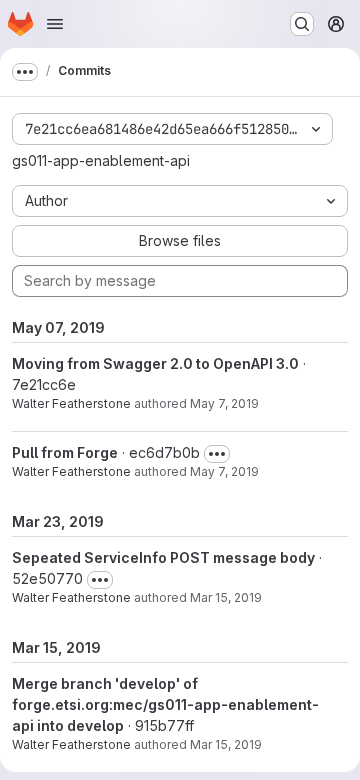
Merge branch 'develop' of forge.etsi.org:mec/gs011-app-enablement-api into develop (165, 704)
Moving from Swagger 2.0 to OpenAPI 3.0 (155, 363)
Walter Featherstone (71, 403)
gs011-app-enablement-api (101, 160)
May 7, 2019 (224, 403)
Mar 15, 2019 (226, 597)
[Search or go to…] (302, 24)
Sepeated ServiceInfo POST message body (163, 557)
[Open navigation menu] (55, 24)
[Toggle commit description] (217, 454)
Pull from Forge (65, 452)
